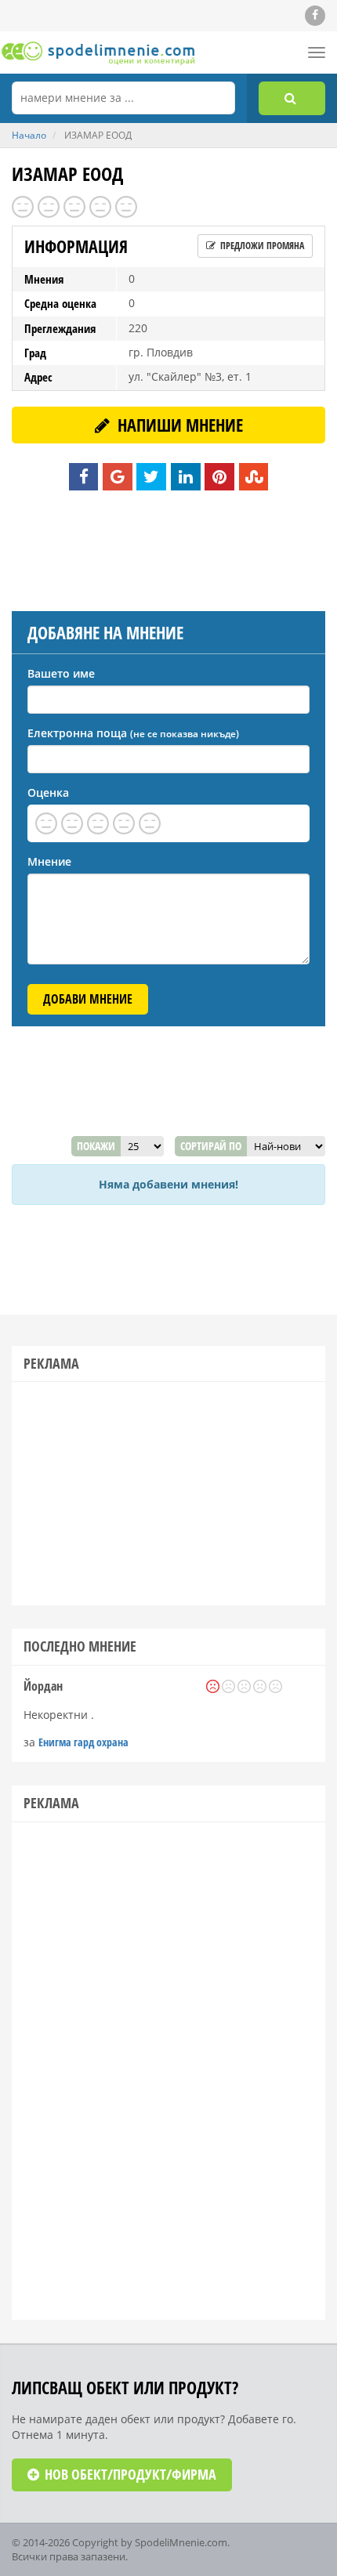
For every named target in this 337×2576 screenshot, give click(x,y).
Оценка (48, 792)
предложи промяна (261, 246)
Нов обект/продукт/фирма (129, 2474)
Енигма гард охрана (83, 1742)
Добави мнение (88, 999)
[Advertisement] (168, 548)
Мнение (49, 861)
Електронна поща (133, 733)
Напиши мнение (178, 425)
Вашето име (61, 673)
